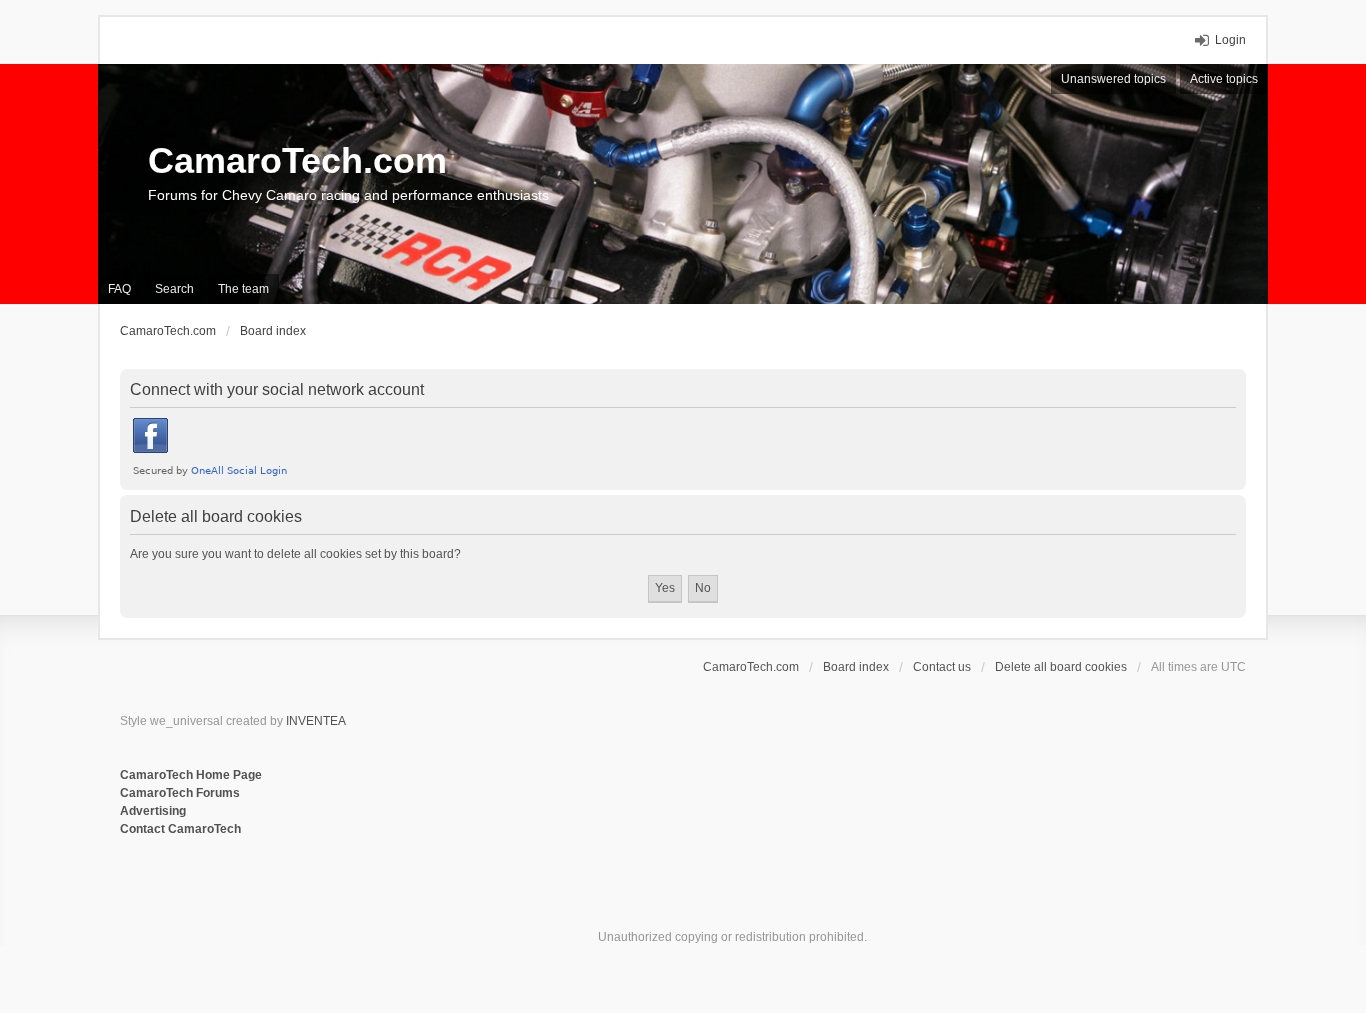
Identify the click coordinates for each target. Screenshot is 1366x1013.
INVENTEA (316, 721)
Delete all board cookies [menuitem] (1061, 667)
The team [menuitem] (243, 289)
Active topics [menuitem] (1224, 79)
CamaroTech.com (297, 160)
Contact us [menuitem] (942, 667)
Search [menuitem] (174, 289)
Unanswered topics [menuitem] (1113, 79)
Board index (856, 667)
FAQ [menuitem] (119, 289)
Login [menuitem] (1230, 40)
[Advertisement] (364, 904)
